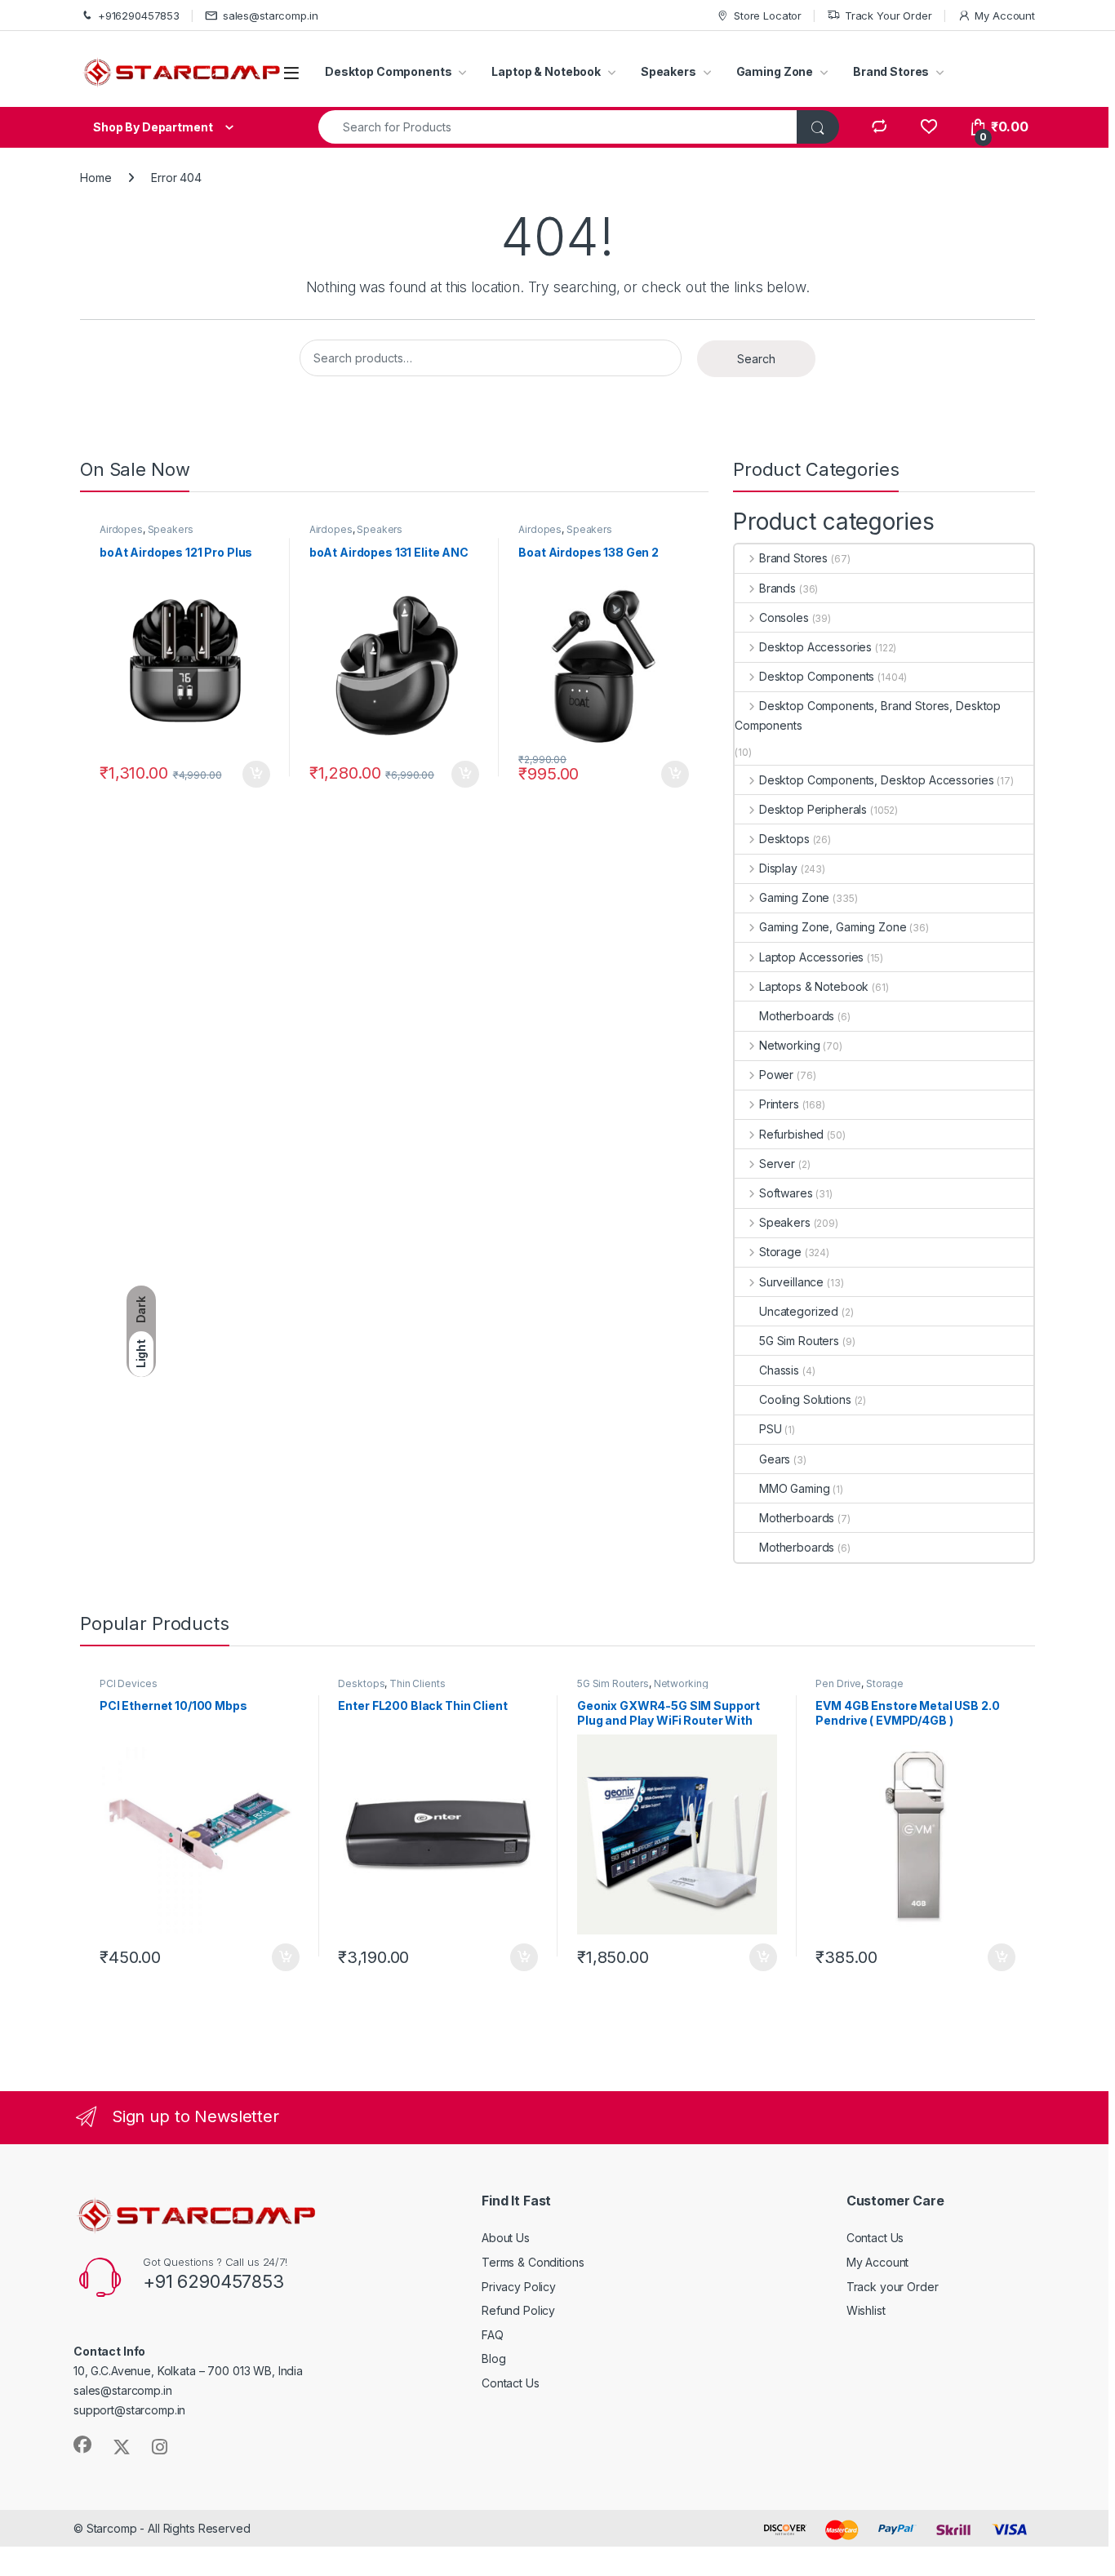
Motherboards (797, 1016)
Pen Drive (838, 1683)
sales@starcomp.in (271, 16)
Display (778, 868)
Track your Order (893, 2287)
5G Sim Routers (799, 1341)
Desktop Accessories (815, 647)
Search (756, 359)
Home (96, 178)
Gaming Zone (775, 71)
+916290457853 (139, 16)
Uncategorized (799, 1311)
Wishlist (866, 2310)
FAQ (493, 2335)
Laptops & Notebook (814, 986)
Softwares (786, 1193)
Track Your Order (888, 16)
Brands (777, 588)
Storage (780, 1252)
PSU (771, 1429)
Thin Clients (417, 1683)
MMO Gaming (795, 1488)
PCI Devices (128, 1683)
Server (777, 1164)
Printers (779, 1104)
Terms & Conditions (533, 2262)
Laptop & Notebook (546, 71)
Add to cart (256, 775)
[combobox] (558, 127)
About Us (506, 2238)
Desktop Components (388, 71)
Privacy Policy (519, 2287)
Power (776, 1075)
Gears (775, 1459)
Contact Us (511, 2383)
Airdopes (121, 529)
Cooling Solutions (805, 1399)
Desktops (784, 839)
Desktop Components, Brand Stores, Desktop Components (868, 715)
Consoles (784, 617)
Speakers (669, 71)
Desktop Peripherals (813, 809)
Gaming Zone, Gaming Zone (833, 927)
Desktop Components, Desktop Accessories (876, 780)
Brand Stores (891, 71)
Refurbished (791, 1134)
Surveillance (791, 1282)
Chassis (779, 1370)
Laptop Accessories (811, 957)
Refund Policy (518, 2310)
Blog (493, 2358)
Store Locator (768, 16)
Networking (789, 1045)
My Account (1005, 16)
